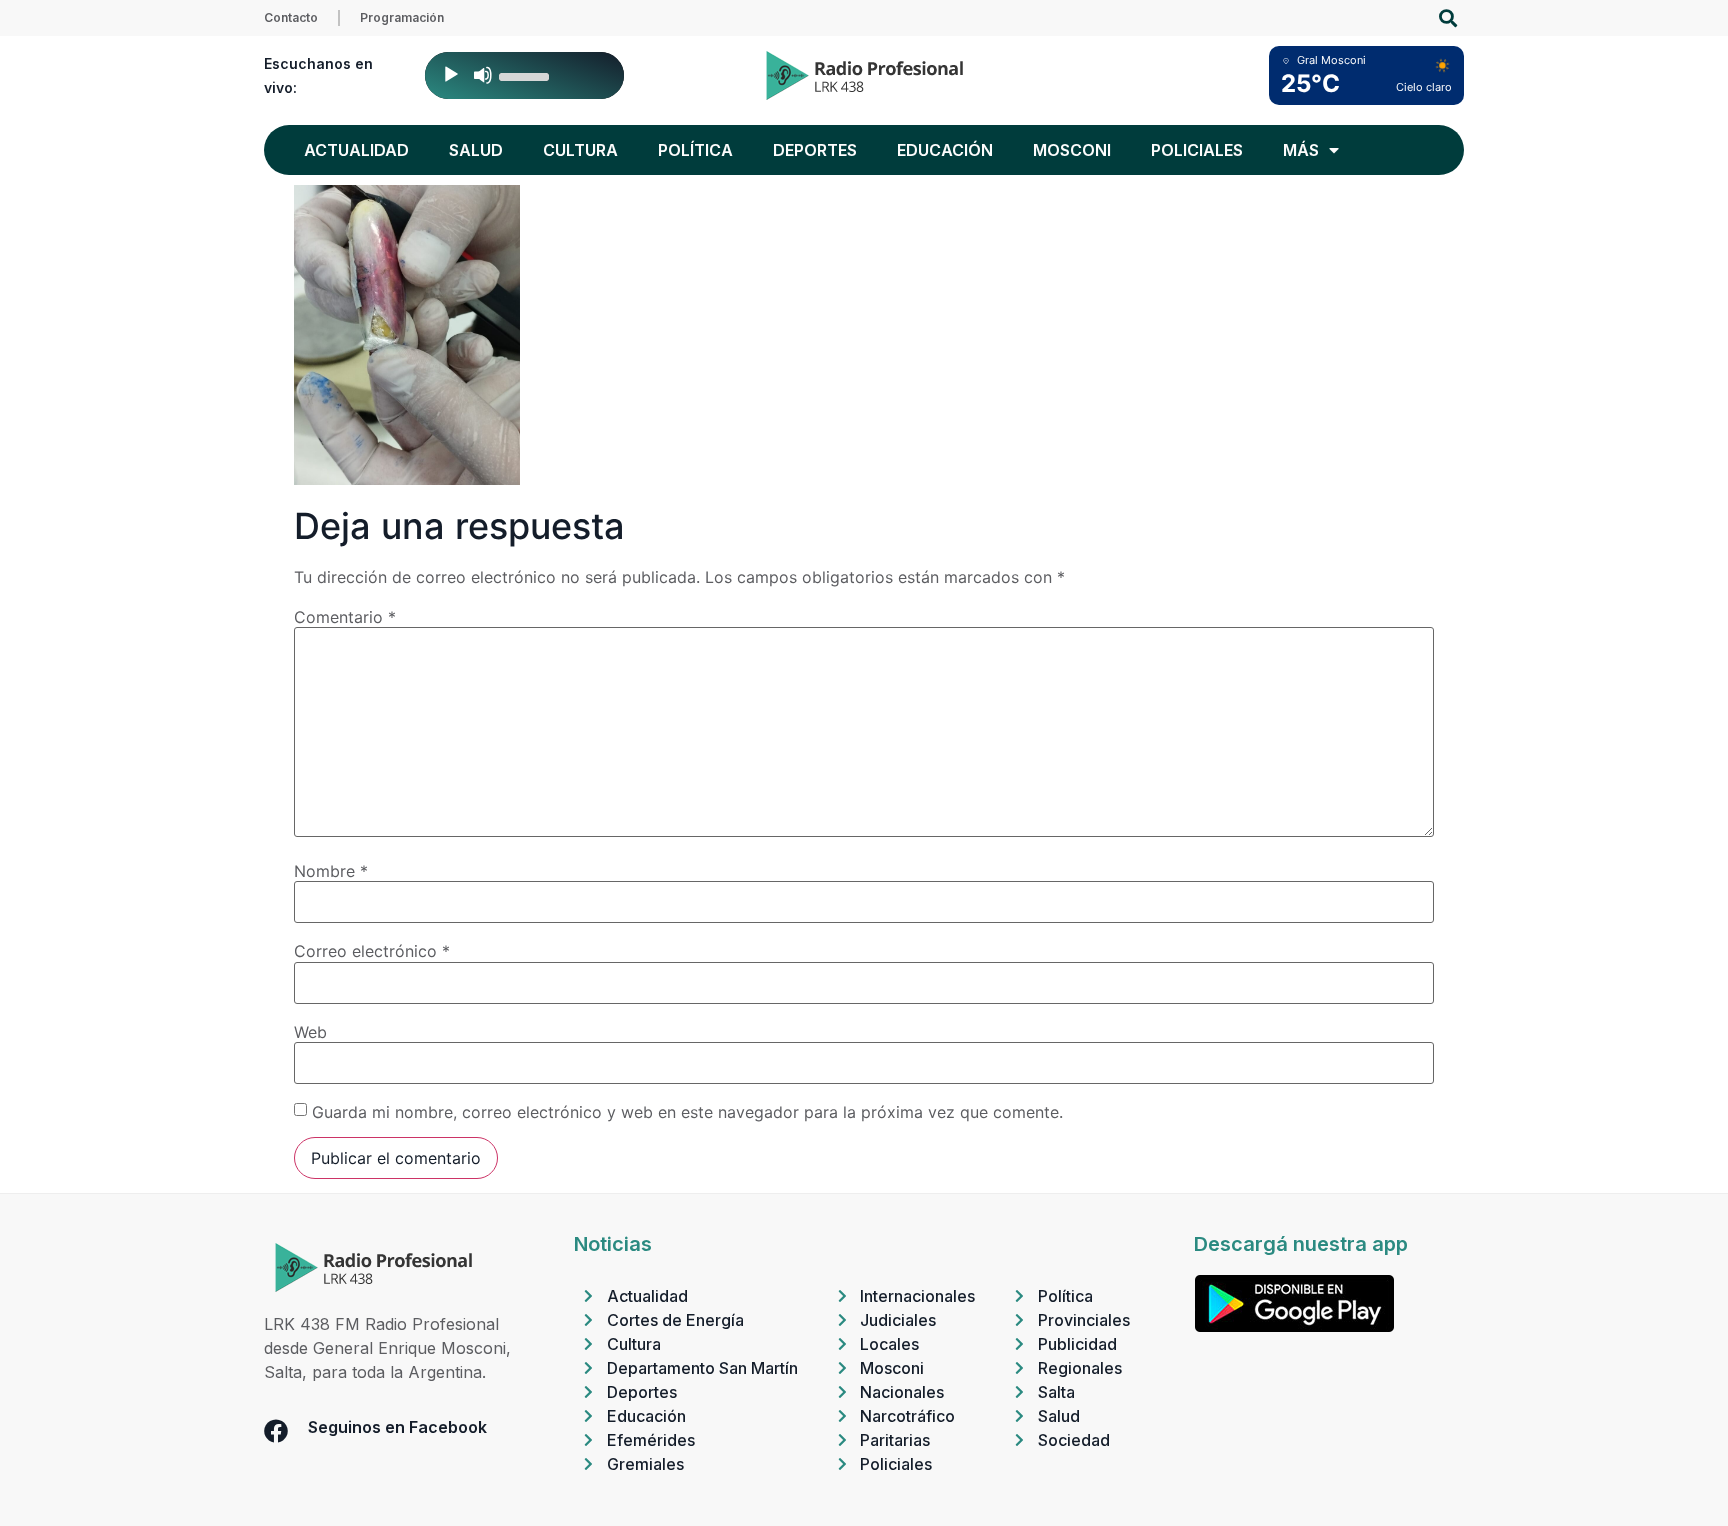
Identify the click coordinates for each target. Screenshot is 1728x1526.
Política (695, 150)
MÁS (1301, 150)
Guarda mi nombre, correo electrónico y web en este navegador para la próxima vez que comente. (687, 1112)
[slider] (527, 75)
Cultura (580, 150)
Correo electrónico (372, 951)
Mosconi (1072, 150)
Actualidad (356, 150)
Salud (476, 150)
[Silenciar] (483, 75)
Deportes (815, 150)
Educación (945, 150)
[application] (524, 75)
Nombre (331, 871)
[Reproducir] (451, 75)
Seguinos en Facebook (397, 1427)
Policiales (1197, 150)
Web (310, 1032)
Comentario (345, 617)
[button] (1447, 18)
